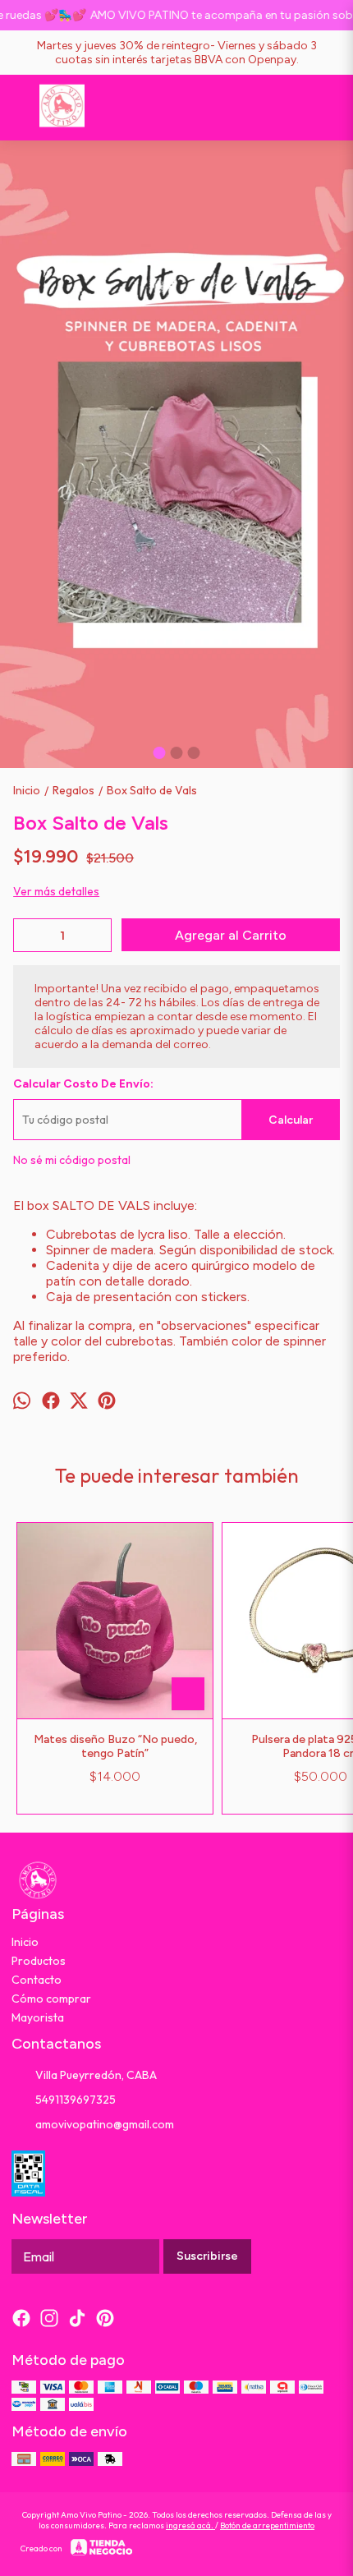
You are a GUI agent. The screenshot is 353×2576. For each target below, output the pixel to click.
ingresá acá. (190, 2525)
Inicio (25, 1942)
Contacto (37, 1980)
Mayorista (38, 2017)
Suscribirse (207, 2256)
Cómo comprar (51, 1999)
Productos (39, 1961)
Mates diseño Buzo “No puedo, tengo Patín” (115, 1746)
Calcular (291, 1120)
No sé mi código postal (72, 1160)
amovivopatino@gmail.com (105, 2124)
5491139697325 (76, 2100)
